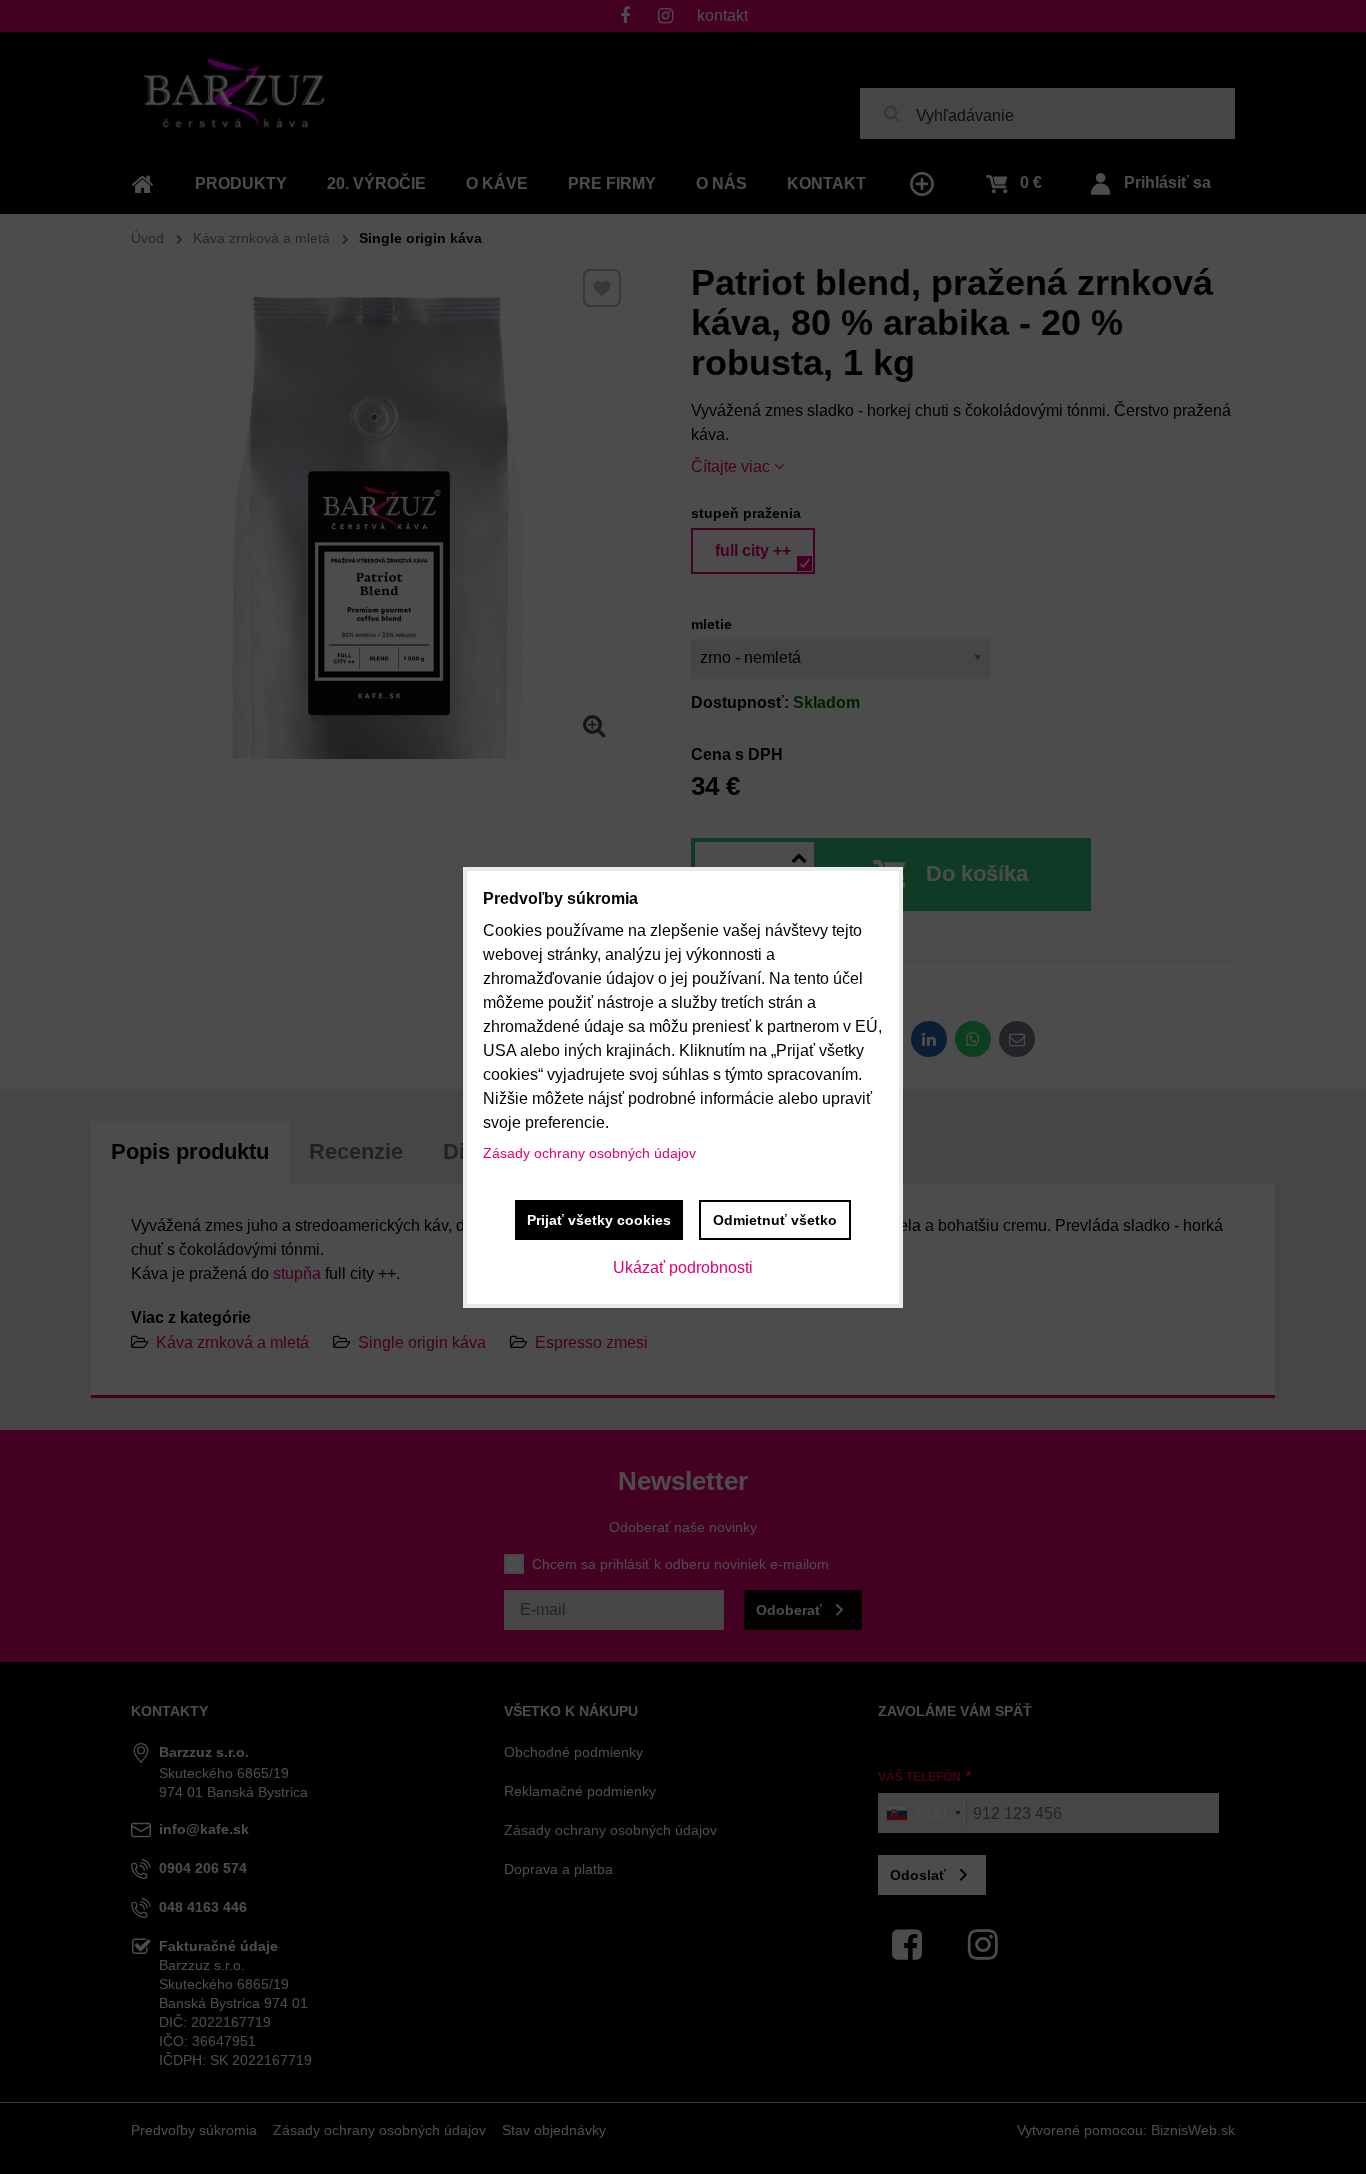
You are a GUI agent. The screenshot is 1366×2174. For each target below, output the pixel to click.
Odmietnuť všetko (775, 1220)
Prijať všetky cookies (599, 1220)
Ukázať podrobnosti (683, 1267)
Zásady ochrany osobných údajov (589, 1153)
